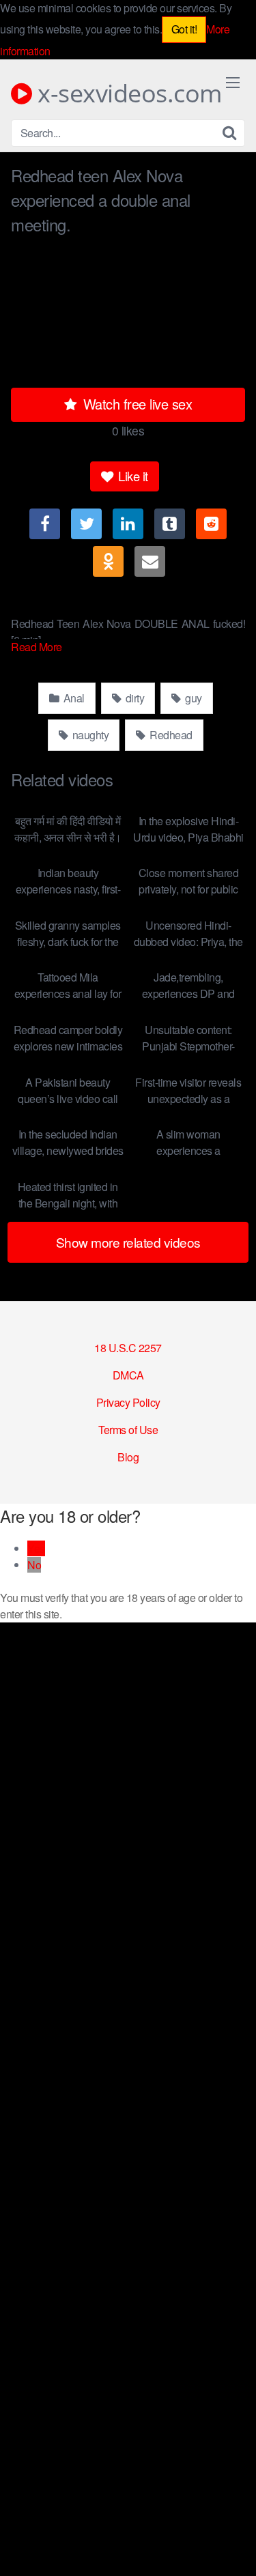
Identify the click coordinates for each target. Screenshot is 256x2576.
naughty (89, 735)
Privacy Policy (128, 1402)
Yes (36, 1548)
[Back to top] (232, 2546)
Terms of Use (128, 1430)
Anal (73, 698)
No (34, 1565)
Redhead (170, 735)
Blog (128, 1457)
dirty (133, 698)
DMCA (128, 1375)
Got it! (184, 29)
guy (193, 698)
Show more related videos (128, 1242)
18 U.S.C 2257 (128, 1348)
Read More (38, 647)
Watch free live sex (136, 404)
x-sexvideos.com (127, 94)
